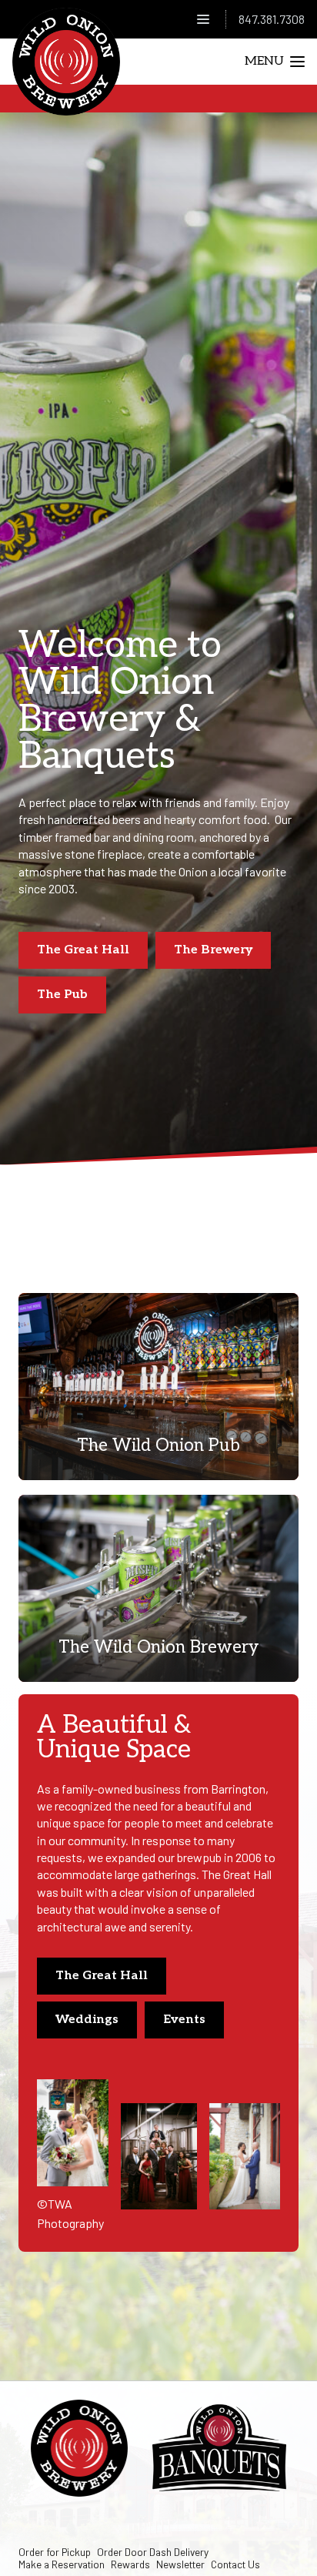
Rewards (130, 2564)
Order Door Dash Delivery (153, 2552)
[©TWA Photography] (73, 2133)
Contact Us (235, 2564)
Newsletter (180, 2564)
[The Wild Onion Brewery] (158, 1588)
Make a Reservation (62, 2564)
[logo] (66, 62)
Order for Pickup (55, 2552)
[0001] (245, 2157)
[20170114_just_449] (159, 2157)
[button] (203, 19)
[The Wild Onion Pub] (158, 1387)
